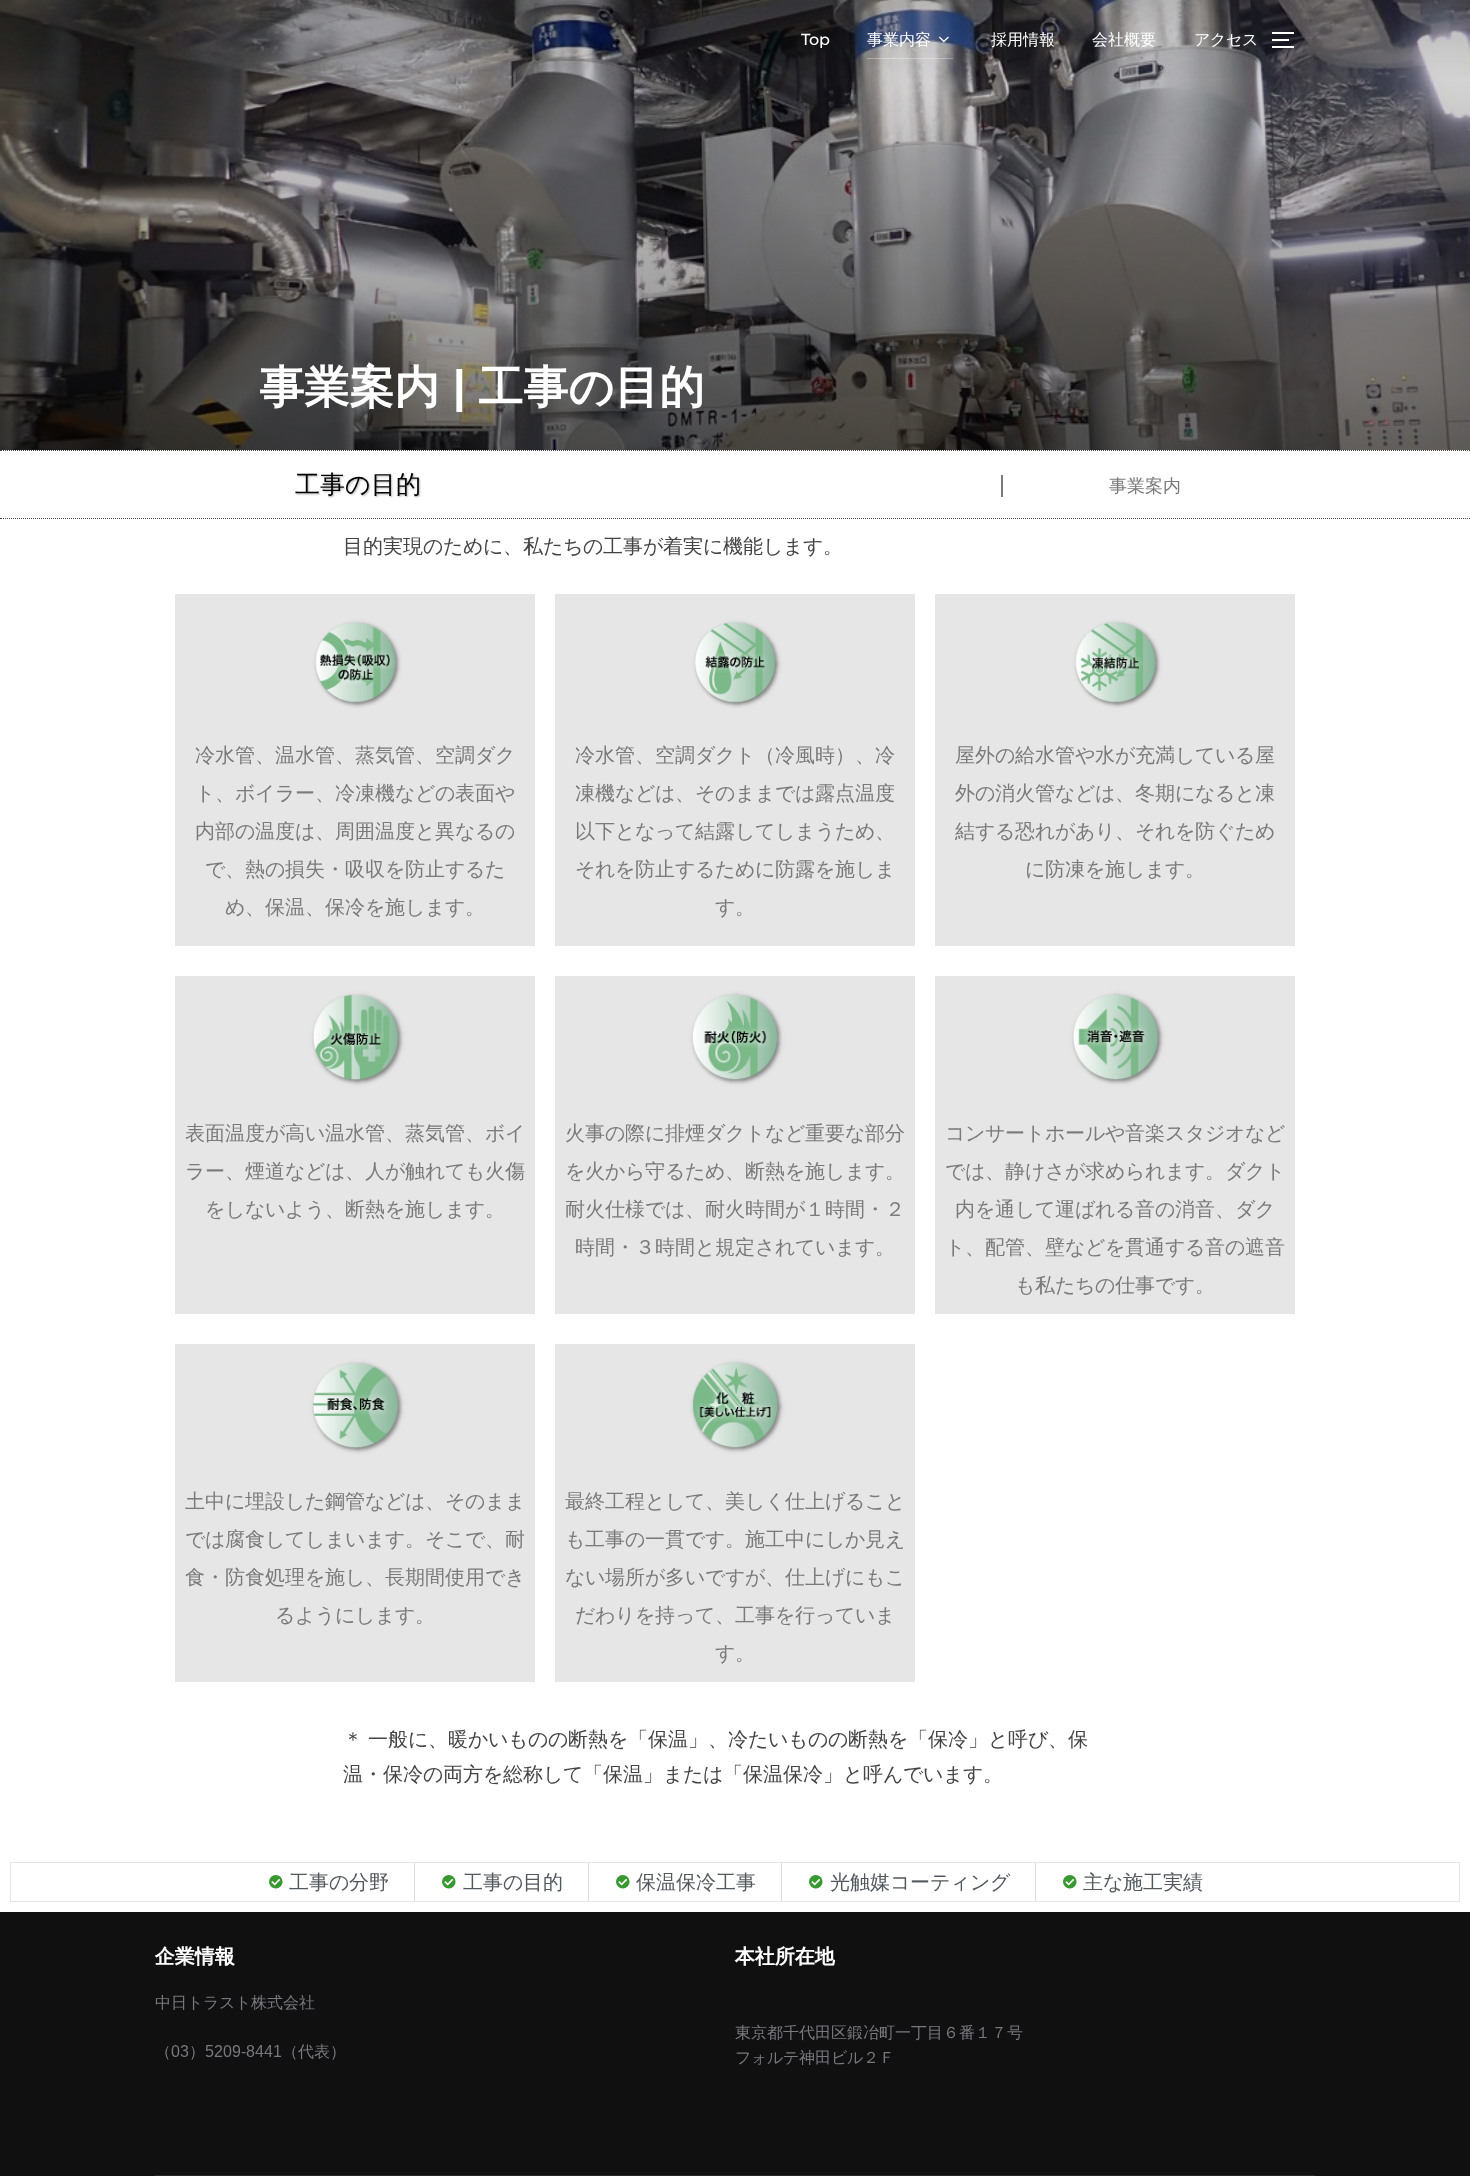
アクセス (1226, 39)
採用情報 (1023, 39)
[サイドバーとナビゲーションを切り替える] (1290, 40)
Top (815, 39)
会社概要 (1124, 39)
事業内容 (899, 39)
